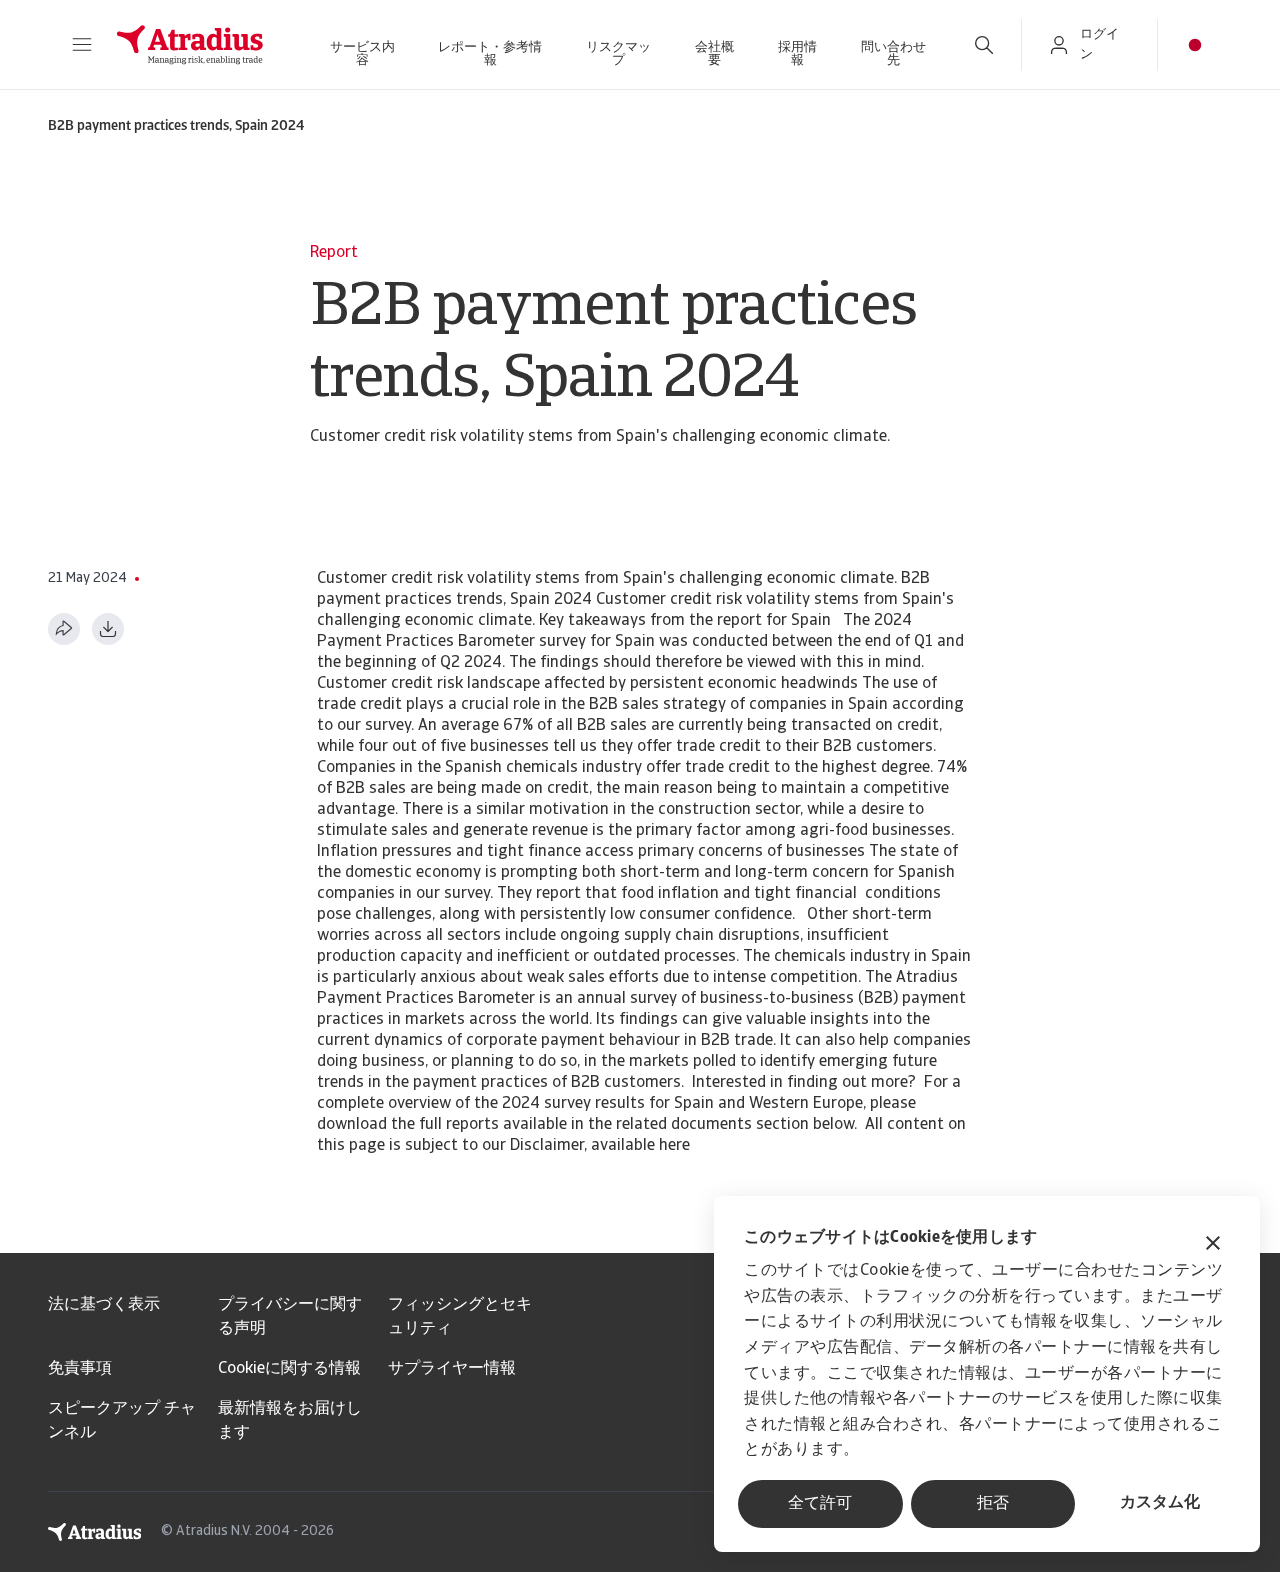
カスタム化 (1160, 1503)
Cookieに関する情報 (289, 1369)
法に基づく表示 (104, 1305)
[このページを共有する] (64, 629)
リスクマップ (618, 54)
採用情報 (797, 54)
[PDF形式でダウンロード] (108, 629)
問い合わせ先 (893, 54)
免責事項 (80, 1369)
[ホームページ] (190, 45)
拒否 (993, 1504)
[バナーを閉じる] (1213, 1245)
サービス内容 (362, 54)
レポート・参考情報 (490, 54)
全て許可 (820, 1504)
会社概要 (714, 54)
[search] (984, 45)
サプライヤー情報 (452, 1369)
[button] (82, 45)
